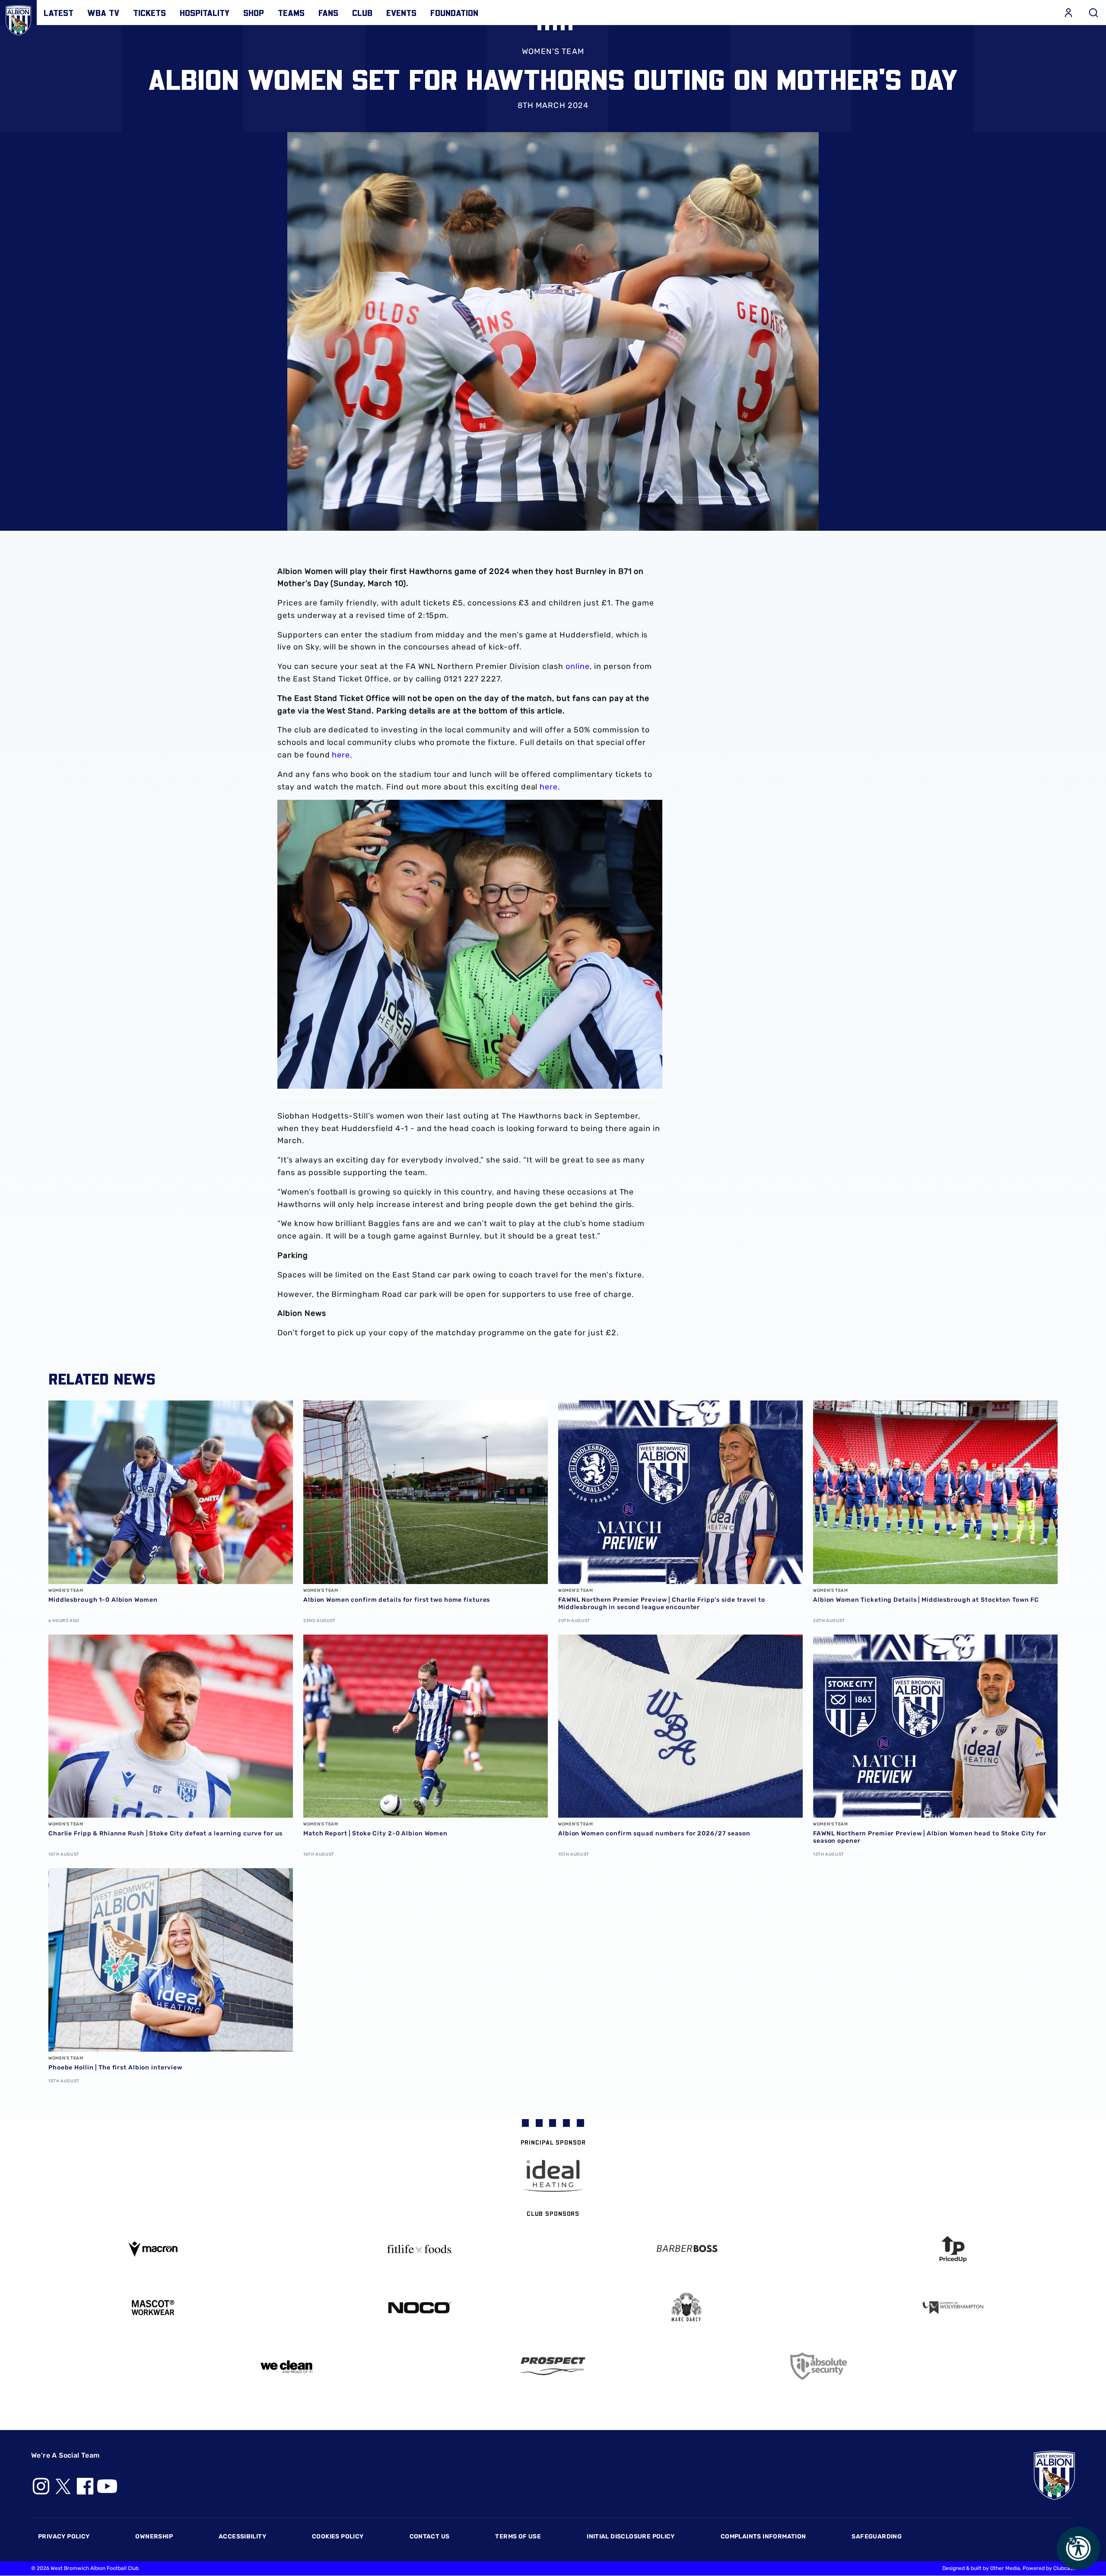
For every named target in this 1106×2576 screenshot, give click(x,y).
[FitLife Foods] (420, 2249)
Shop (254, 13)
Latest (59, 13)
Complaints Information (763, 2536)
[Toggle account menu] (1068, 13)
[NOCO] (420, 2308)
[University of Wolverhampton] (953, 2308)
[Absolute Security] (820, 2366)
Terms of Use (518, 2536)
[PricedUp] (953, 2249)
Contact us (430, 2536)
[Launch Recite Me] (1078, 2548)
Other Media (1005, 2568)
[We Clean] (286, 2366)
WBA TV (103, 13)
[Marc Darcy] (686, 2308)
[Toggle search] (1093, 13)
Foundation (454, 13)
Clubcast (1064, 2568)
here (341, 755)
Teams (291, 13)
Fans (328, 13)
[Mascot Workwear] (153, 2308)
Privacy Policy (64, 2536)
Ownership (154, 2536)
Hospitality (205, 13)
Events (401, 13)
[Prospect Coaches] (553, 2366)
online (578, 666)
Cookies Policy (338, 2536)
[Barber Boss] (686, 2249)
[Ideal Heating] (553, 2176)
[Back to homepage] (18, 18)
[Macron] (153, 2249)
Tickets (149, 13)
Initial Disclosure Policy (631, 2536)
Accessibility (242, 2536)
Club (362, 13)
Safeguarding (877, 2536)
